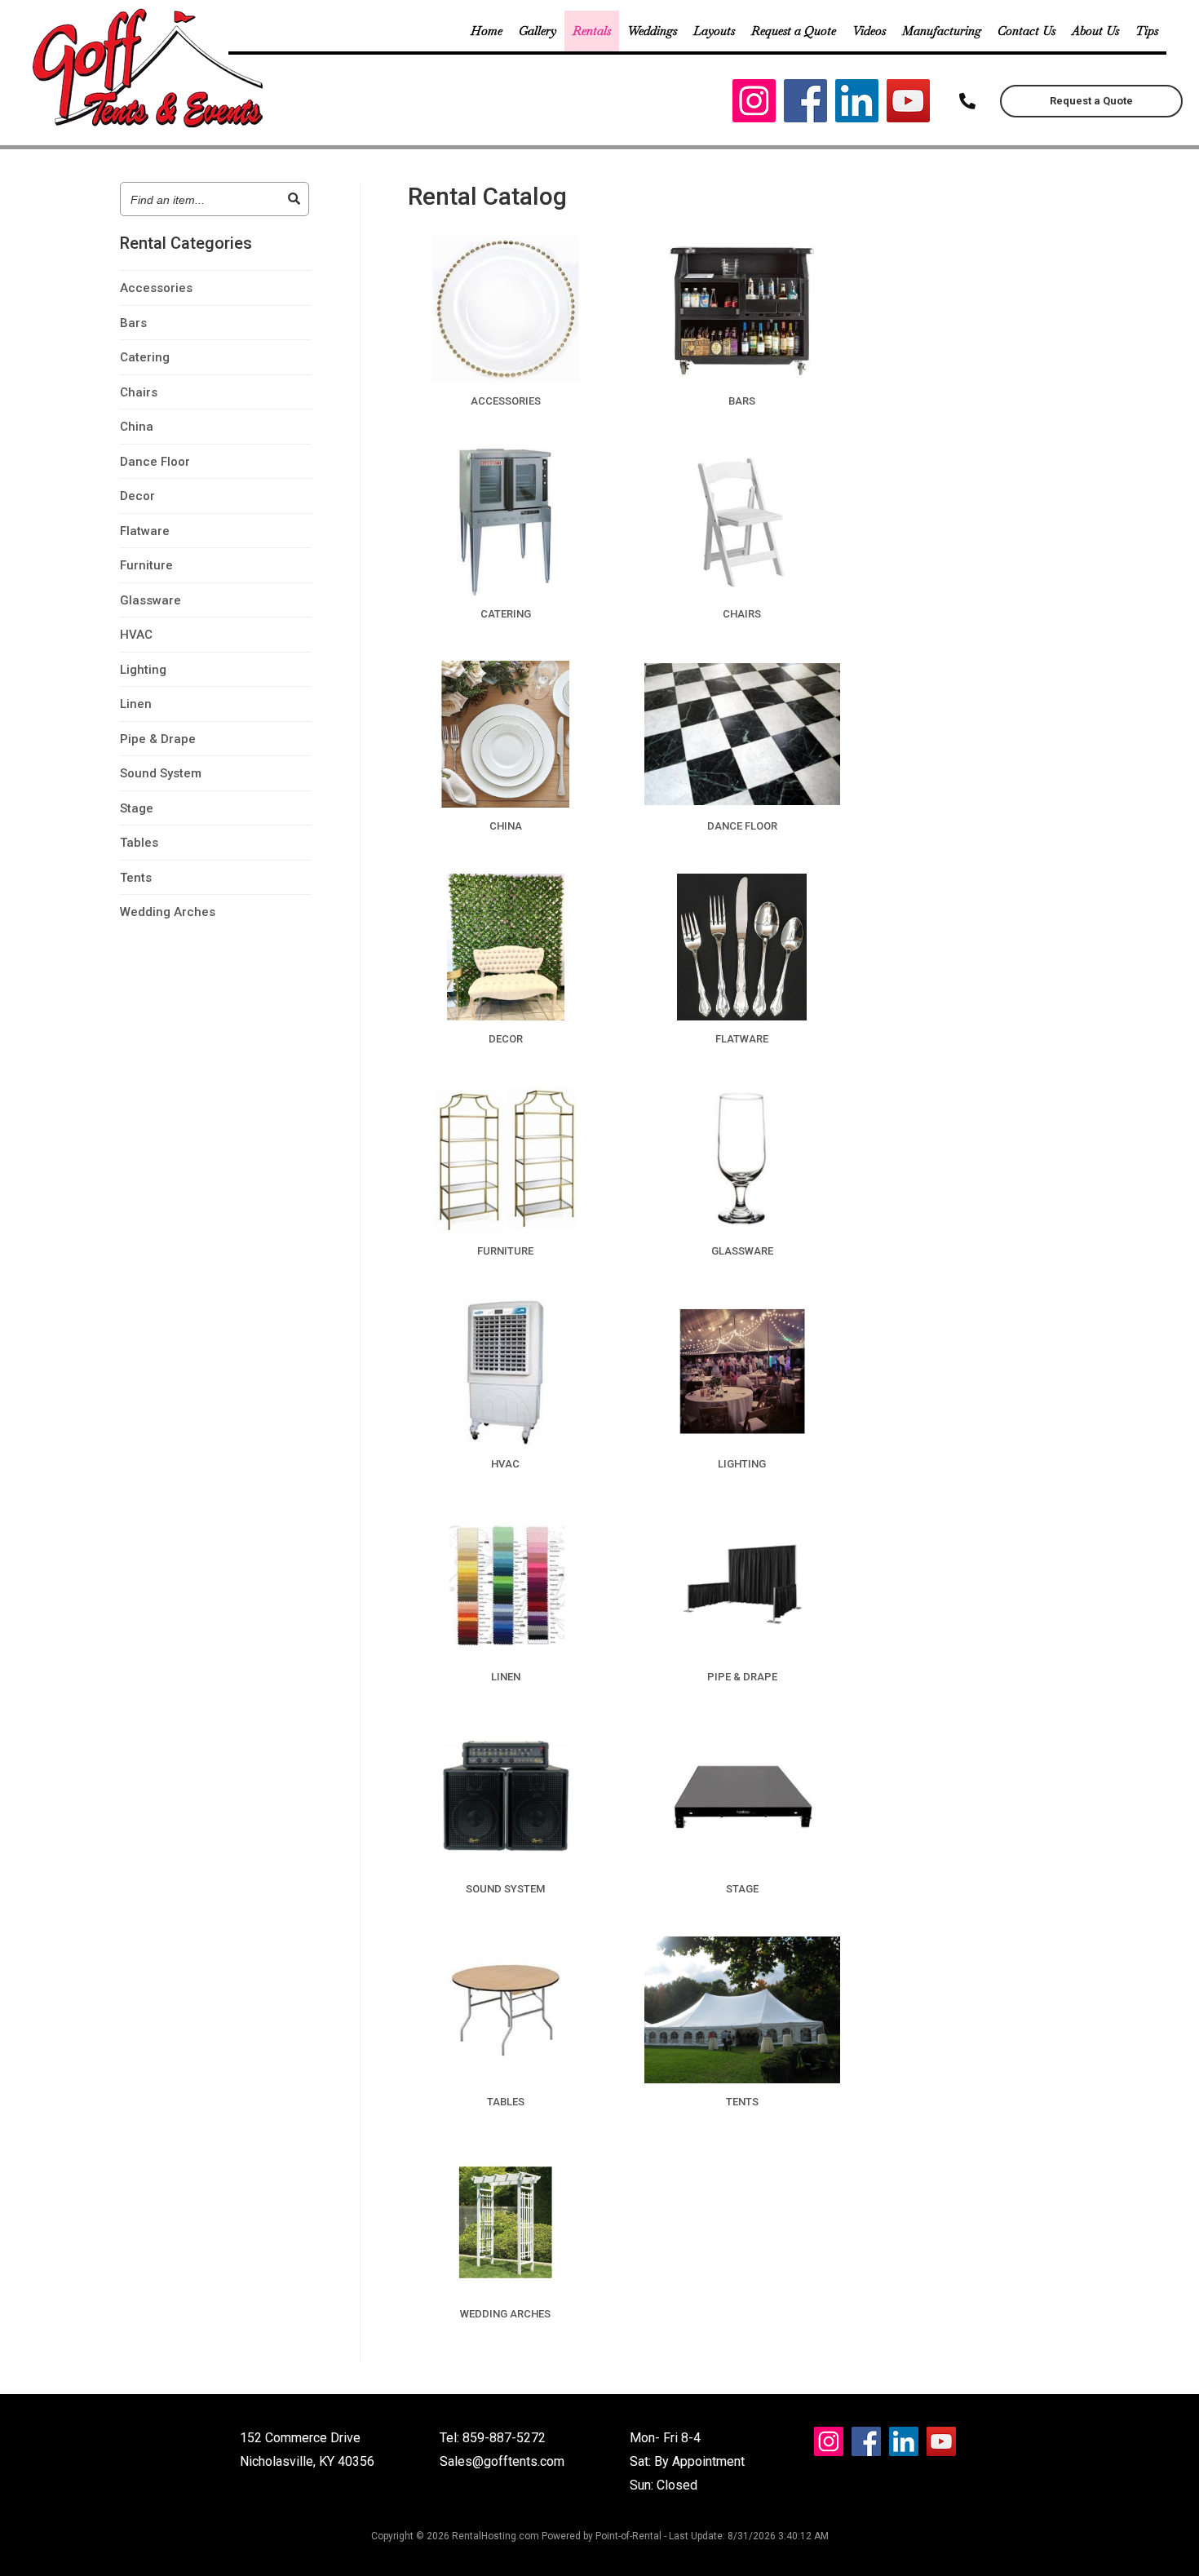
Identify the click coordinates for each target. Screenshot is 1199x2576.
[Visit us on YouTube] (908, 105)
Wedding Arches (168, 912)
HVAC (136, 635)
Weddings (652, 31)
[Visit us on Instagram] (754, 105)
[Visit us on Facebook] (805, 105)
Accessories (156, 288)
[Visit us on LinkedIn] (857, 105)
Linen (136, 704)
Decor (137, 496)
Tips (1147, 31)
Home (487, 31)
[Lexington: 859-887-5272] (967, 101)
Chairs (139, 392)
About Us (1095, 31)
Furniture (146, 565)
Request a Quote (794, 31)
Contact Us (1026, 31)
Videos (869, 31)
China (137, 427)
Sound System (161, 773)
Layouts (714, 31)
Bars (133, 323)
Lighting (143, 670)
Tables (139, 843)
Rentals (592, 31)
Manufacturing (942, 31)
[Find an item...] (294, 199)
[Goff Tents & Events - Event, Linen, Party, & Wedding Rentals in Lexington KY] (150, 126)
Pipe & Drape (158, 739)
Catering (145, 357)
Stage (137, 808)
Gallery (538, 31)
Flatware (145, 531)
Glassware (150, 600)
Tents (136, 878)
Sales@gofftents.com (502, 2461)
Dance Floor (155, 462)
